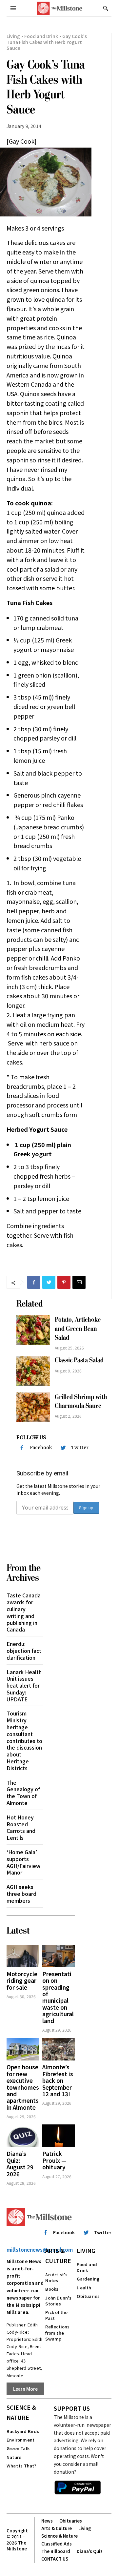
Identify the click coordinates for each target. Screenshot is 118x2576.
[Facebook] (34, 1282)
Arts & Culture (58, 2256)
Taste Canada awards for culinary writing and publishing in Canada (24, 1612)
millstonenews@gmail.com (40, 2250)
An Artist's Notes (56, 2277)
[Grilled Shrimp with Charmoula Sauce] (33, 1407)
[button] (106, 8)
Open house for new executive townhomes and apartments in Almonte (23, 2087)
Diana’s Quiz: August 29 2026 (20, 2163)
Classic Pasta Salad (79, 1360)
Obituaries (88, 2296)
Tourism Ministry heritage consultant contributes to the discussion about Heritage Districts (24, 1740)
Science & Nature (21, 2412)
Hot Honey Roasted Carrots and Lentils (21, 1827)
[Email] (79, 1282)
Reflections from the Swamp (57, 2333)
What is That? (22, 2466)
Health (84, 2288)
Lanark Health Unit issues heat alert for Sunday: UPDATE (24, 1685)
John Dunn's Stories (58, 2301)
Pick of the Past (56, 2315)
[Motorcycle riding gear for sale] (23, 1956)
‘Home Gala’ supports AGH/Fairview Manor (23, 1862)
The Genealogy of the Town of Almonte (23, 1793)
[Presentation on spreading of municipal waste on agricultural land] (59, 1956)
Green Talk (18, 2448)
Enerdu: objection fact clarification (24, 1651)
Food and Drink (41, 36)
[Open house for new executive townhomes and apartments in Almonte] (23, 2049)
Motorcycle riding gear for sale (22, 1980)
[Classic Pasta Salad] (33, 1371)
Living (13, 36)
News (47, 2521)
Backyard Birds (23, 2431)
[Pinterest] (64, 1282)
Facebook (41, 1448)
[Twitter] (49, 1282)
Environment (20, 2440)
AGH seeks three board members (21, 1894)
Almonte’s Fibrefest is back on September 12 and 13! (58, 2080)
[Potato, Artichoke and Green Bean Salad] (33, 1330)
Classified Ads (57, 2544)
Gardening (88, 2279)
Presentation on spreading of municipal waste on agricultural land (58, 1997)
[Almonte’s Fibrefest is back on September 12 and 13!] (59, 2049)
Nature (14, 2457)
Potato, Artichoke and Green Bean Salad (78, 1329)
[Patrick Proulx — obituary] (59, 2136)
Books (52, 2289)
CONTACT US (55, 2559)
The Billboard (56, 2551)
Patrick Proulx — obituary (54, 2160)
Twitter (80, 1448)
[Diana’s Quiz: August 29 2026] (23, 2136)
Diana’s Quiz (90, 2551)
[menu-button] (13, 8)
